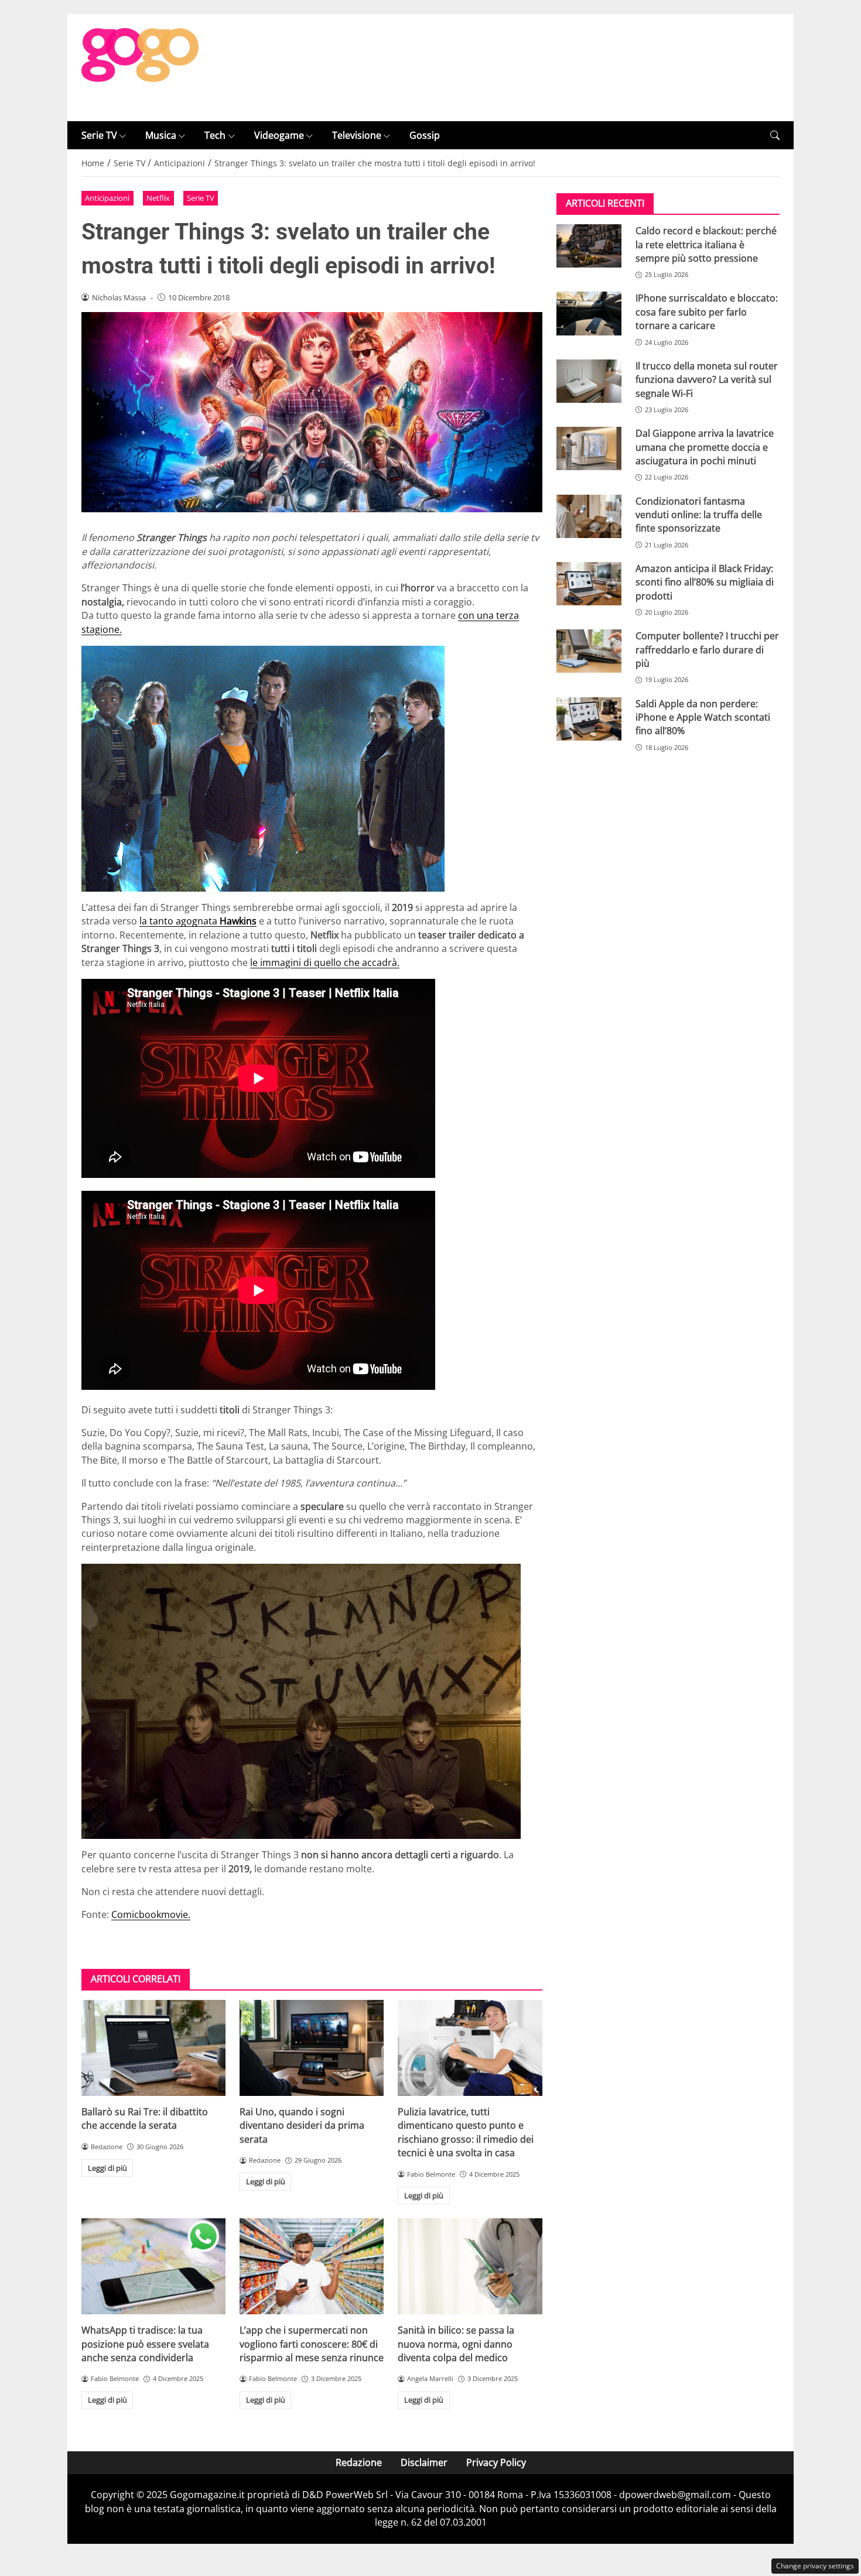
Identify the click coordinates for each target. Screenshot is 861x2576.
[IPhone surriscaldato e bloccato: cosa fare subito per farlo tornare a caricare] (589, 314)
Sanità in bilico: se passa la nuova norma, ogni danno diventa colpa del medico (456, 2344)
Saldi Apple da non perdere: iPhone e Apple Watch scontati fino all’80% (703, 717)
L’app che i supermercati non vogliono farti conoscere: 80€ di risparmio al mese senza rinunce (312, 2344)
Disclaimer (424, 2462)
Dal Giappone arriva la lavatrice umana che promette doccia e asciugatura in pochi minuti (705, 447)
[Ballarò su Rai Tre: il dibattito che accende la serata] (153, 2048)
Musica (161, 135)
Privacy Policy (496, 2462)
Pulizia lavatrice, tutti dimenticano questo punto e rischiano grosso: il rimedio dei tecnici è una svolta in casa (466, 2132)
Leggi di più (107, 2168)
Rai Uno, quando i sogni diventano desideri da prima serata (302, 2125)
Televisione (357, 135)
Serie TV (99, 135)
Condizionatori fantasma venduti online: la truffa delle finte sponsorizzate (699, 515)
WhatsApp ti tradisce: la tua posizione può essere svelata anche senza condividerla (145, 2344)
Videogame (279, 135)
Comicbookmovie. (151, 1914)
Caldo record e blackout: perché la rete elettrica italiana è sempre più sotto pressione (706, 244)
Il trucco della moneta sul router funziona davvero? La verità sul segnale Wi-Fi (707, 380)
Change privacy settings (815, 2566)
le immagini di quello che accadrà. (325, 962)
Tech (215, 135)
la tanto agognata (198, 921)
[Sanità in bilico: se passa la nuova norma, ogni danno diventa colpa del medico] (470, 2266)
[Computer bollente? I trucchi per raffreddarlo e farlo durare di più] (589, 651)
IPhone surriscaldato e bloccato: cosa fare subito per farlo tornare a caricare (707, 312)
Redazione (359, 2462)
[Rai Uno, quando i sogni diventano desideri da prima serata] (312, 2048)
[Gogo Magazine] (140, 67)
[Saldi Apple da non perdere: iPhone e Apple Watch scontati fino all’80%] (589, 719)
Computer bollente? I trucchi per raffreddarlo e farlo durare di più (707, 650)
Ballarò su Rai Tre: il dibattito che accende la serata (145, 2118)
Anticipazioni (107, 198)
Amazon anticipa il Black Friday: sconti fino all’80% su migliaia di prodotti (705, 582)
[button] (775, 136)
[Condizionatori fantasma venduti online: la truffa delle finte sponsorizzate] (589, 516)
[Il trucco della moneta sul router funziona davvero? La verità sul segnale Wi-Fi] (589, 381)
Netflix (158, 198)
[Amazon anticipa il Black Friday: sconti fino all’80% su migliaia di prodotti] (589, 584)
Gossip (425, 135)
